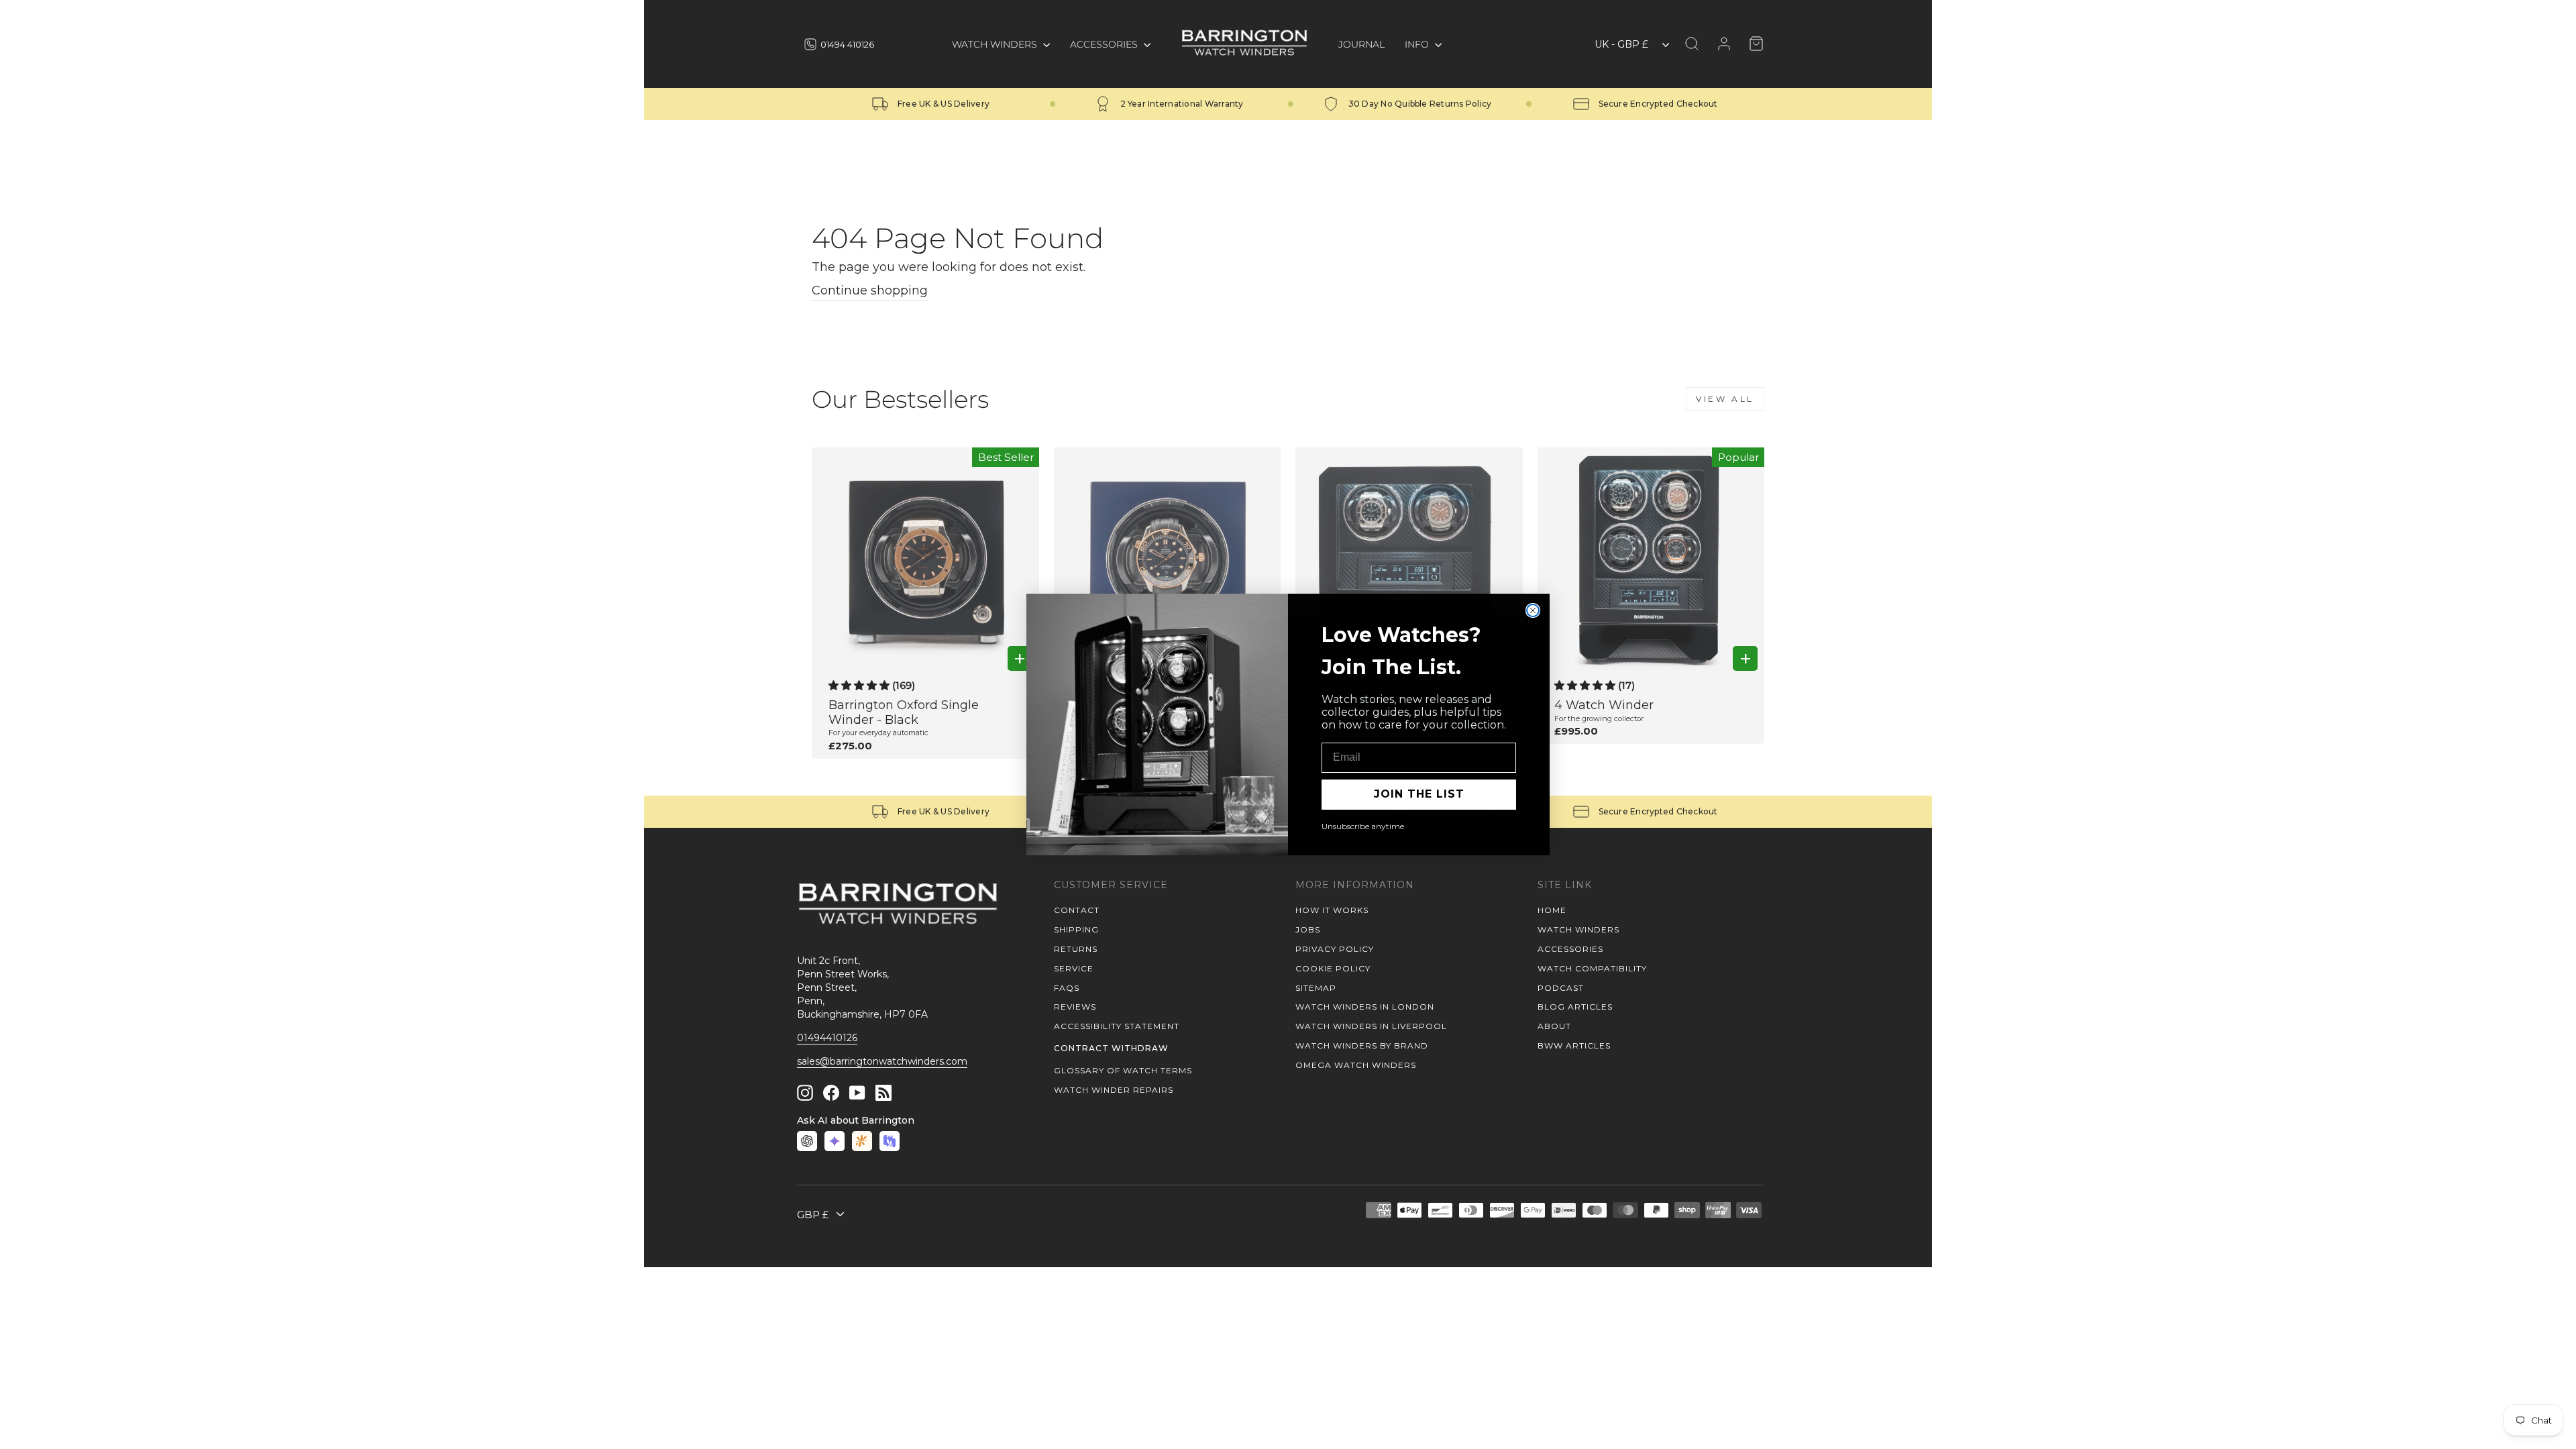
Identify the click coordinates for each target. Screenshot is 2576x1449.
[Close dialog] (1533, 610)
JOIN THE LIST (1419, 794)
